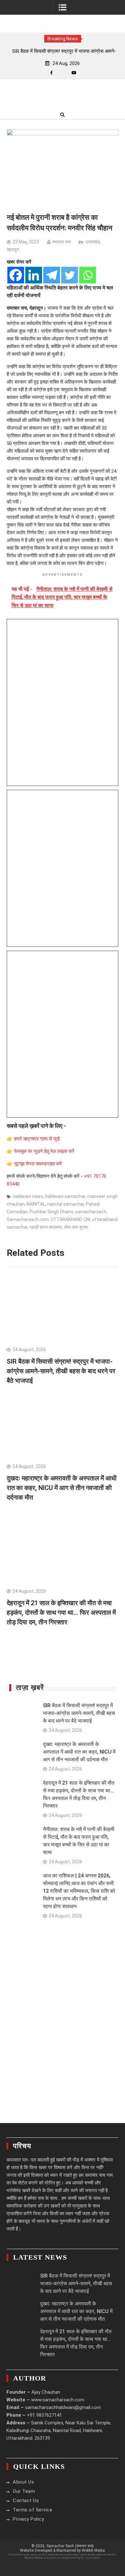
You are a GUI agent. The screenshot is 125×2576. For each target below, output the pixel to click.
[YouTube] (74, 73)
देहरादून (13, 250)
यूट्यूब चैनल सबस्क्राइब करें (38, 1164)
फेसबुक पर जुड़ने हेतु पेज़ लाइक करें (44, 1151)
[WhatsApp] (63, 73)
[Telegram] (52, 275)
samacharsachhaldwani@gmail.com (63, 2407)
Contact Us (26, 2501)
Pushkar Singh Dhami (51, 1212)
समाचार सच (62, 242)
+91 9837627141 (44, 2415)
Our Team (24, 2491)
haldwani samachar (65, 1196)
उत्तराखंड (93, 242)
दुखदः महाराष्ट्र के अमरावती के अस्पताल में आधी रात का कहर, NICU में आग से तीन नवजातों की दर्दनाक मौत (62, 1488)
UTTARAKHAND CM (70, 1219)
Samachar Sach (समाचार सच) (70, 2546)
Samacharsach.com (28, 1219)
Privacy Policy (28, 2519)
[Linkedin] (34, 275)
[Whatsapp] (88, 275)
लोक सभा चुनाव (76, 1227)
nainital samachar (66, 1204)
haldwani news (28, 1196)
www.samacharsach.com (58, 2400)
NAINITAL (36, 1204)
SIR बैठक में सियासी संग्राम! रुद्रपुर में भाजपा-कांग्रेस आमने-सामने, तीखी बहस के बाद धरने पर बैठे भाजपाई (61, 1371)
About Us (23, 2482)
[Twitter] (70, 275)
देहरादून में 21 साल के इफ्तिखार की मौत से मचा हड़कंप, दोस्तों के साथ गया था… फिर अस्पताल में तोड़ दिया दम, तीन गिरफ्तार (61, 1613)
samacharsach (91, 1212)
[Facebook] (51, 73)
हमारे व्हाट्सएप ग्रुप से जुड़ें (37, 1139)
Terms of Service (33, 2510)
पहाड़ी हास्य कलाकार (46, 1227)
